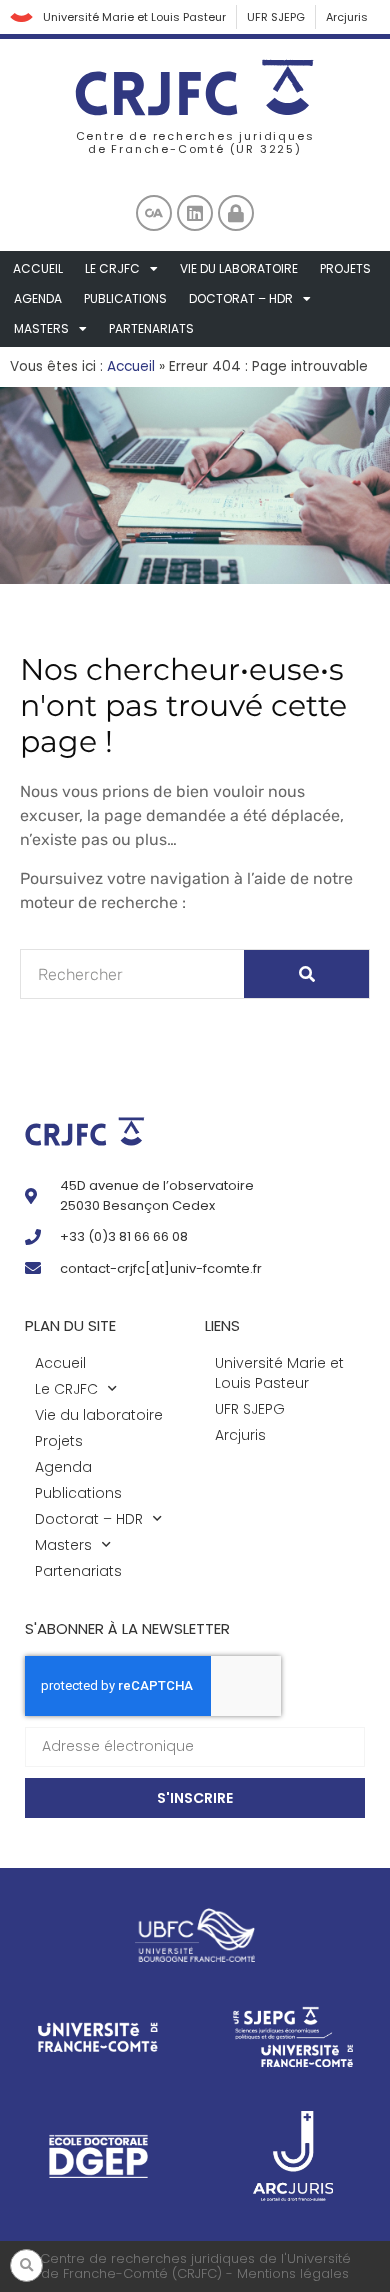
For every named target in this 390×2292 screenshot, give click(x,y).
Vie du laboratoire (239, 268)
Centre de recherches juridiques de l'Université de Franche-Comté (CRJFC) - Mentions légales (195, 2266)
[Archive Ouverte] (154, 213)
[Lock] (236, 213)
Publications (125, 298)
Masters (41, 328)
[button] (26, 2265)
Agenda (38, 298)
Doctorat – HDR (241, 298)
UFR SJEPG (276, 17)
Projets (345, 268)
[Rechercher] (306, 974)
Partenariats (151, 328)
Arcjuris (347, 17)
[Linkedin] (195, 213)
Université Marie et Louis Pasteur (134, 17)
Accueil (38, 268)
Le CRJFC (112, 268)
